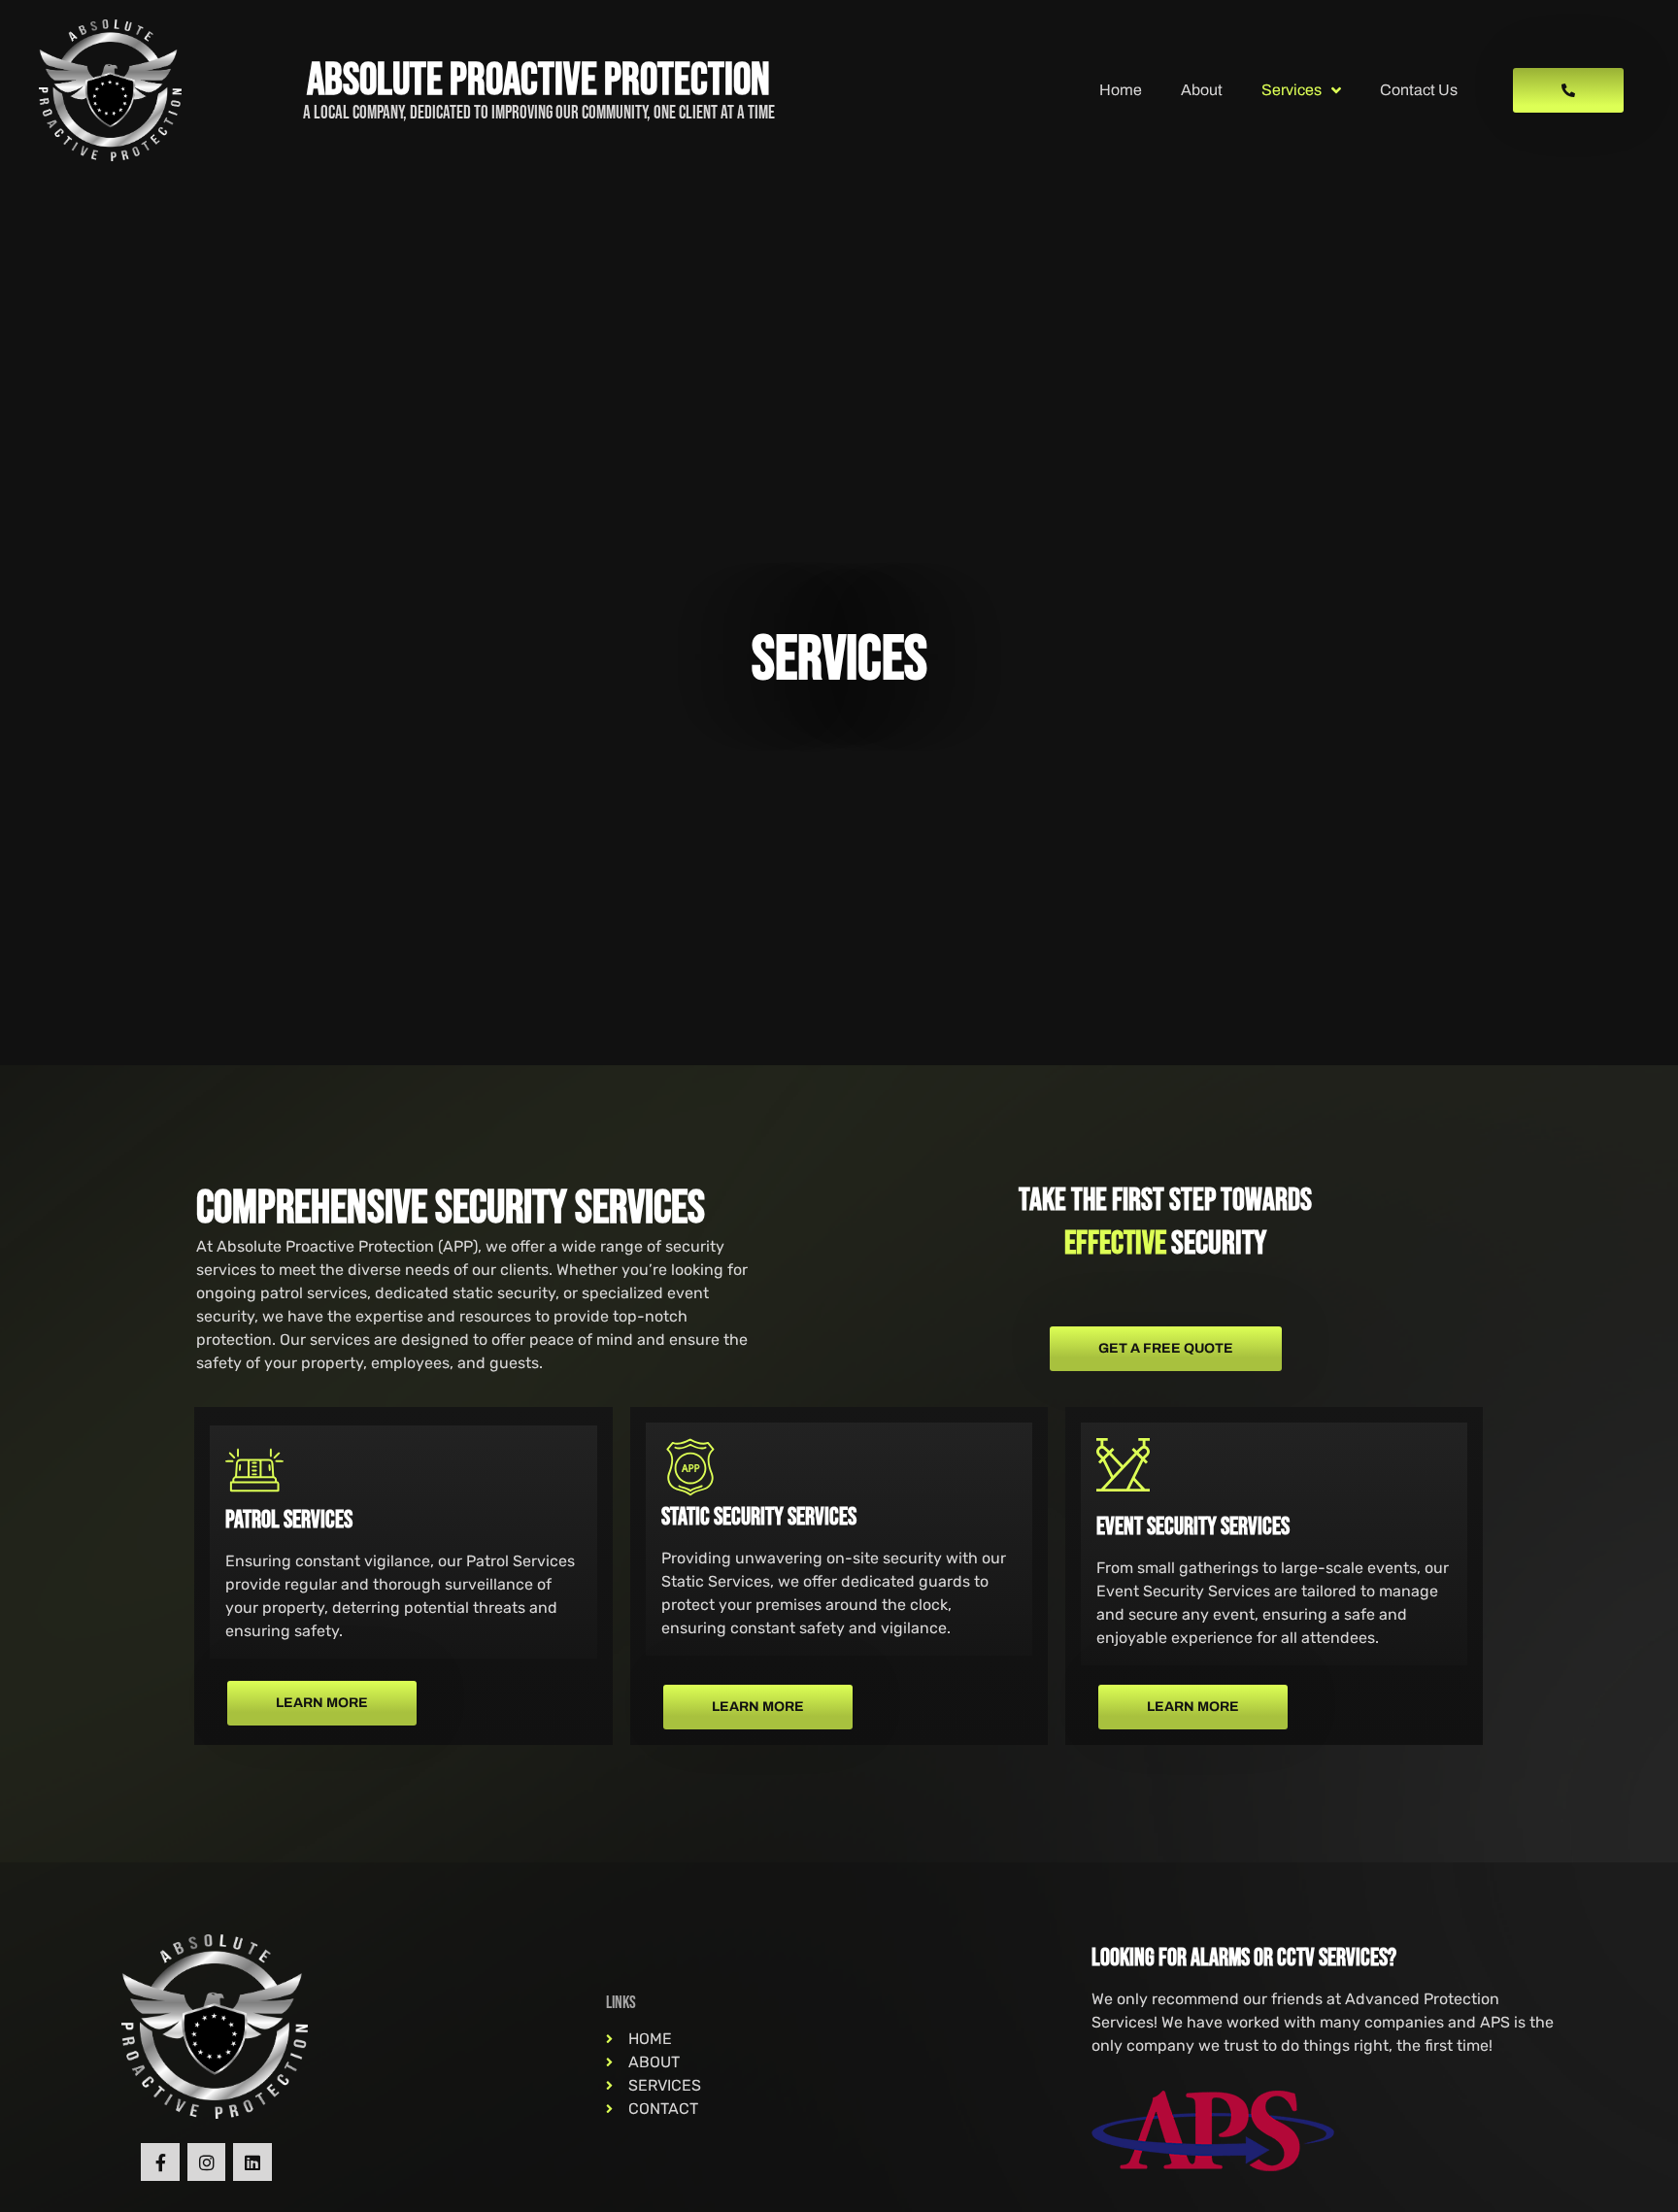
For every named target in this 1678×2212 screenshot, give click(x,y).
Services (1292, 90)
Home (1121, 90)
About (1202, 90)
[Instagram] (207, 2162)
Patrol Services (289, 1520)
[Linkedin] (252, 2162)
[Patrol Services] (254, 1470)
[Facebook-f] (160, 2162)
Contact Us (1419, 90)
